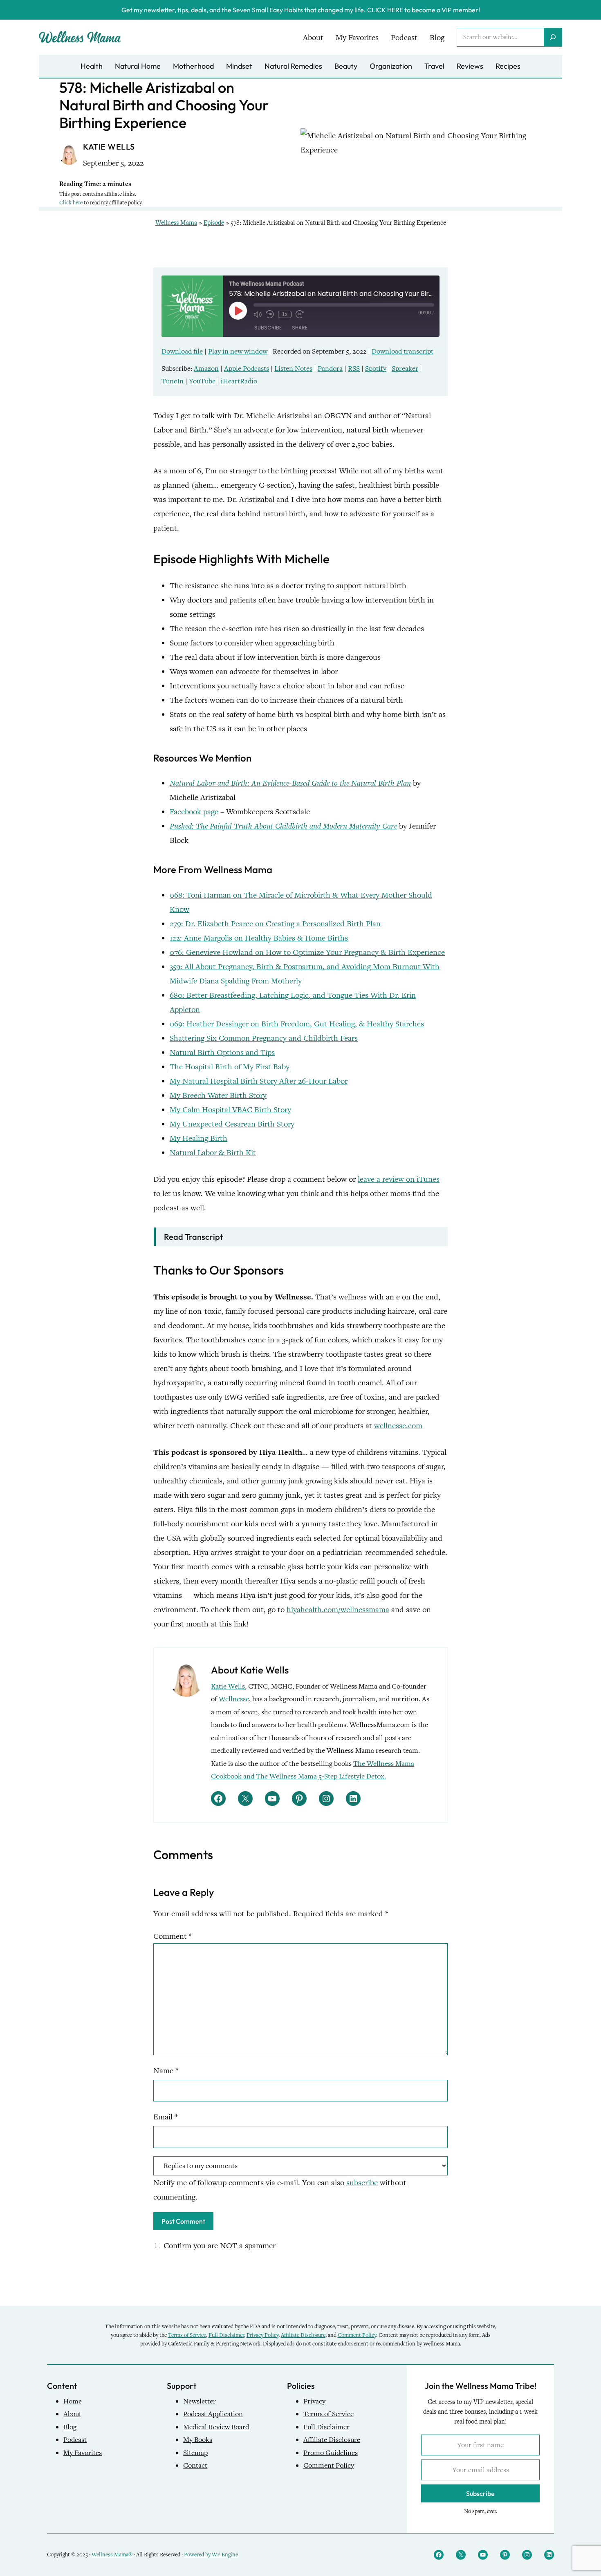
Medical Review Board (216, 2427)
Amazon (206, 368)
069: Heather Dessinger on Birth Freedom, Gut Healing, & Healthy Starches (297, 1024)
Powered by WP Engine (211, 2555)
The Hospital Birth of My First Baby (230, 1067)
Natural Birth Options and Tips (222, 1052)
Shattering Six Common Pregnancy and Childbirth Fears (264, 1038)
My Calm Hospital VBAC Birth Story (230, 1110)
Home (73, 2401)
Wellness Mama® (112, 2555)
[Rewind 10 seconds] (270, 314)
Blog (70, 2427)
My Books (198, 2440)
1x (285, 314)
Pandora (330, 368)
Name (166, 2071)
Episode (214, 223)
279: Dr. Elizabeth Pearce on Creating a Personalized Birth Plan (275, 924)
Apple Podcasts (247, 368)
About (72, 2414)
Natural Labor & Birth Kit (213, 1152)
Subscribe (268, 328)
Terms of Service (187, 2335)
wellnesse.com (398, 1426)
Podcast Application (213, 2414)
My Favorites (83, 2453)
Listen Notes (293, 368)
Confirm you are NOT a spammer (219, 2246)
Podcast (75, 2440)
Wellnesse (234, 1699)
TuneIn (173, 381)
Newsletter (200, 2401)
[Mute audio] (258, 314)
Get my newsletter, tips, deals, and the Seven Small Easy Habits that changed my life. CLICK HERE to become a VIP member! (301, 10)
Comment (173, 1936)
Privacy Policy (262, 2335)
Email (165, 2117)
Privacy (314, 2401)
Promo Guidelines (331, 2453)
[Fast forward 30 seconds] (300, 314)
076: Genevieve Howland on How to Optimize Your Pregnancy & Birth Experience (307, 952)
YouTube (202, 381)
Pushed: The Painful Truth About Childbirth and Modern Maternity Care (283, 826)
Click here (71, 203)
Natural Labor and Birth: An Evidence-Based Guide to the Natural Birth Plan (290, 783)
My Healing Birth (198, 1138)
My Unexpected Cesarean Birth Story (232, 1124)
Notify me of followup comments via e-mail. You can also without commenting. (280, 2190)
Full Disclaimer (226, 2335)
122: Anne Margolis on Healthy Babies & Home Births (259, 938)
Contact (195, 2465)
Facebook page (194, 812)
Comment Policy (357, 2335)
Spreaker (405, 368)
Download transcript (403, 351)
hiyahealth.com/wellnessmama (338, 1609)
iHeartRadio (239, 381)
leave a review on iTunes (399, 1179)
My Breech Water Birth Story (218, 1095)
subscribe (362, 2183)
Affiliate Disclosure (303, 2335)
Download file (182, 351)
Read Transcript (194, 1237)
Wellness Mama (176, 223)
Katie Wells (228, 1686)
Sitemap (195, 2453)
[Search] (553, 37)
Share (300, 328)
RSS (354, 368)
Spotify (376, 368)
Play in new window (238, 351)
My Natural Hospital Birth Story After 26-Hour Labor (259, 1081)
